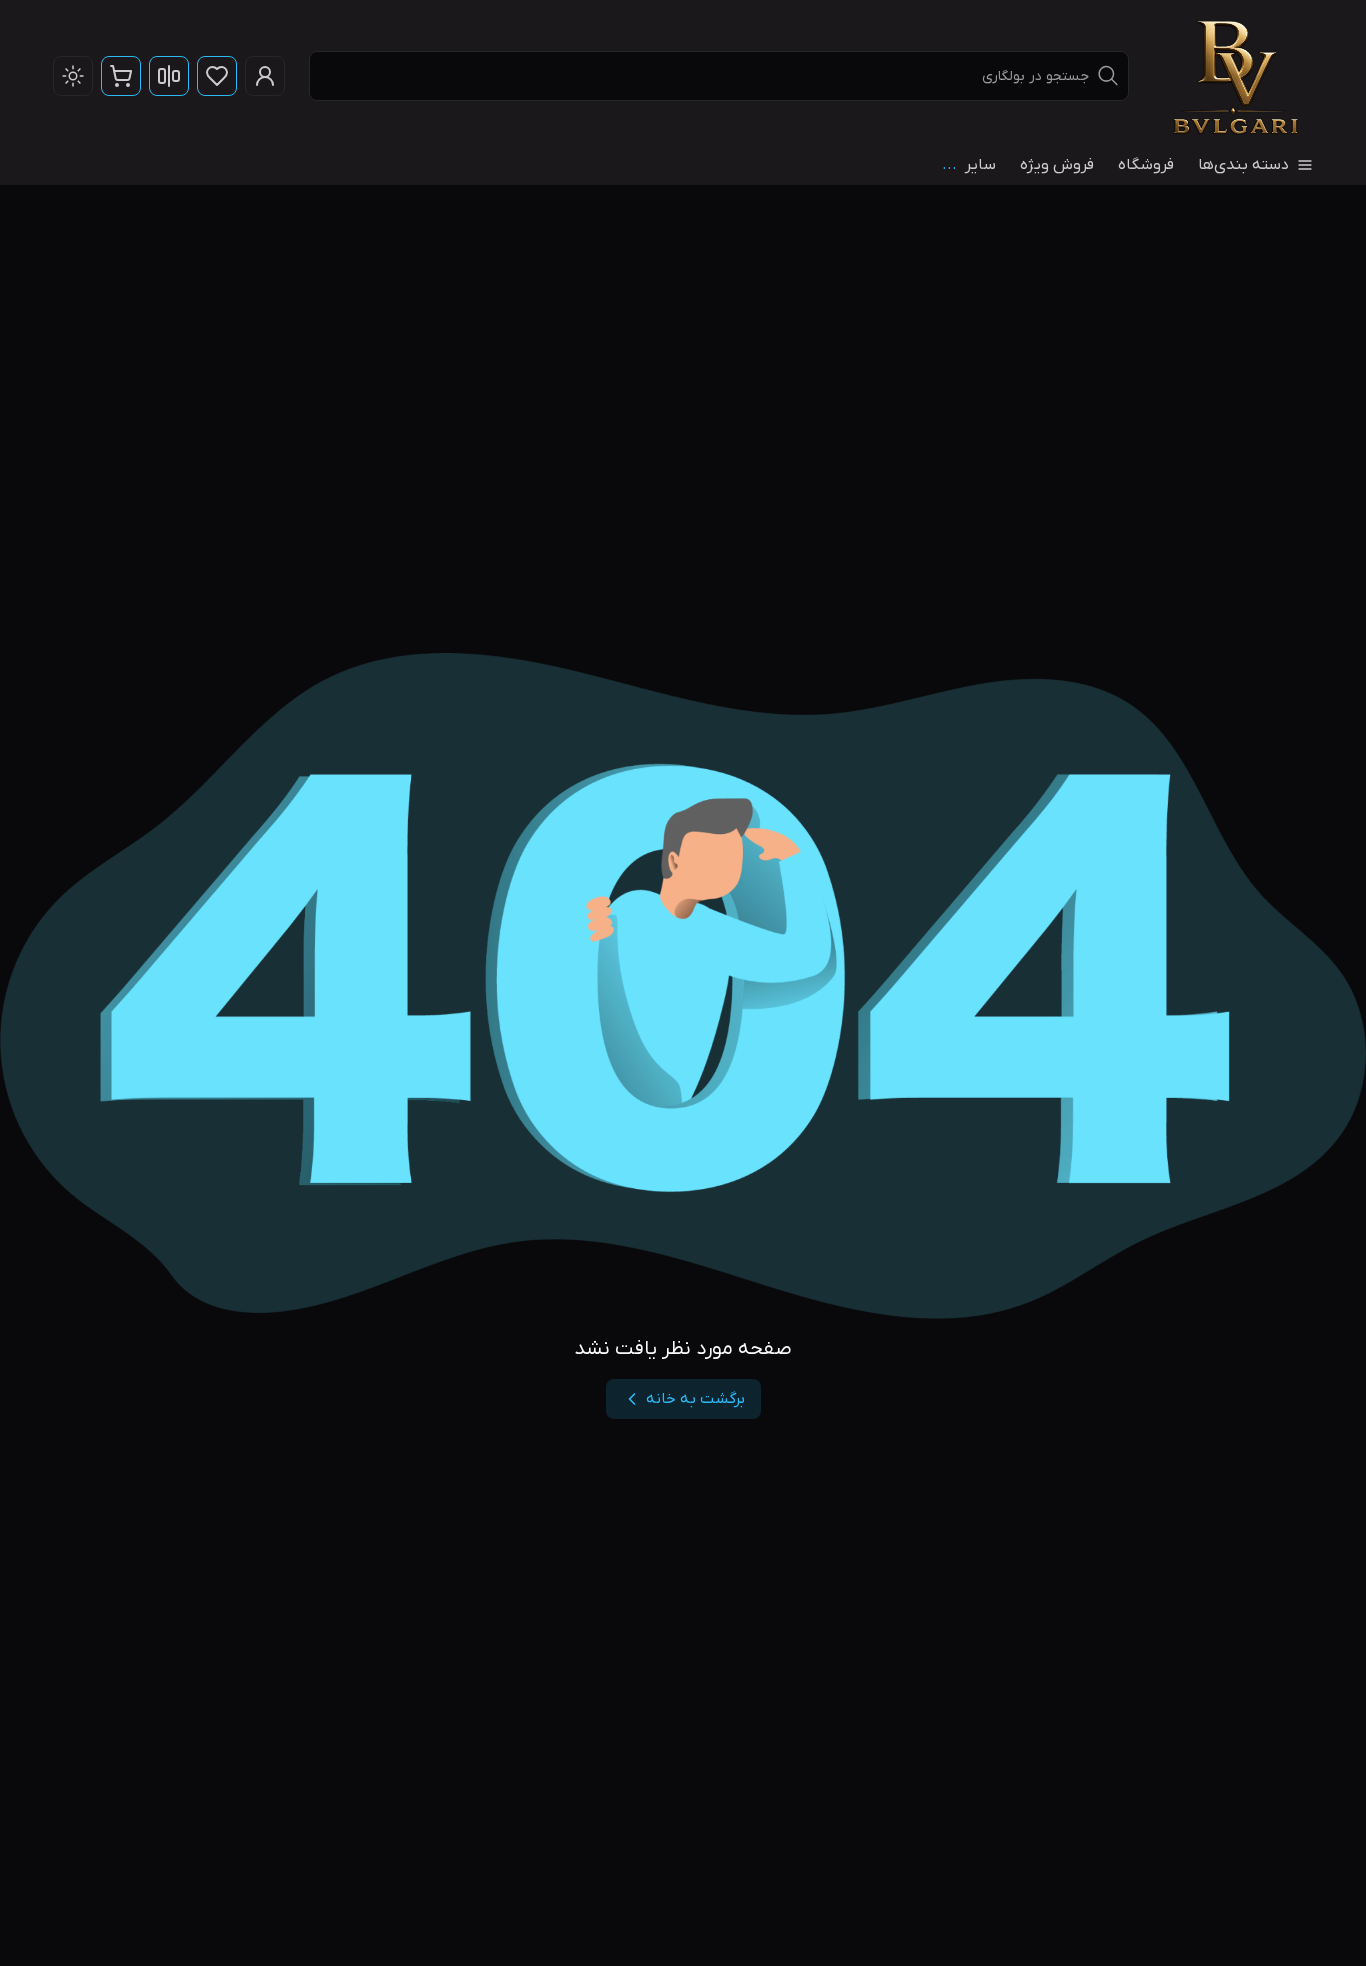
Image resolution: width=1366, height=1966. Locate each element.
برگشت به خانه (695, 1399)
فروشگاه (1146, 165)
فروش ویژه (1057, 165)
